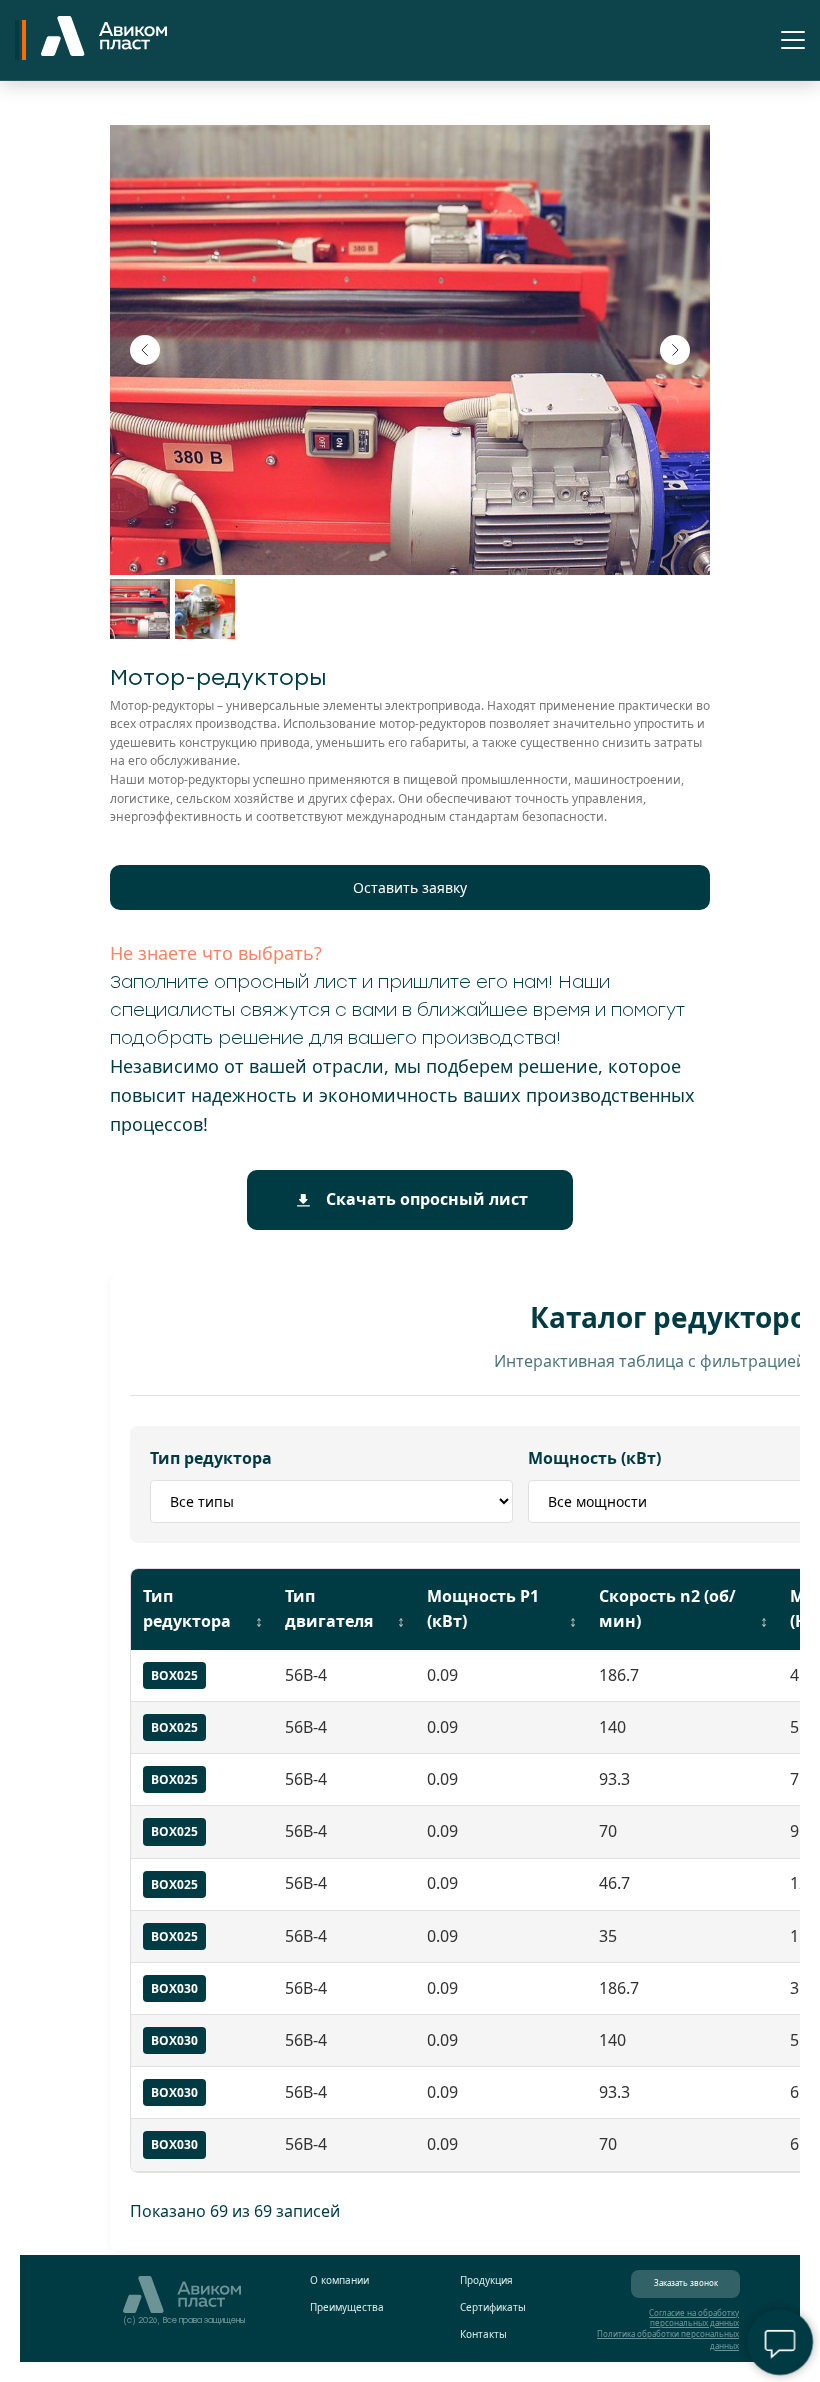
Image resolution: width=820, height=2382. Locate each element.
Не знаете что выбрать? (216, 953)
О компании (339, 2280)
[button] (410, 887)
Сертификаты (493, 2307)
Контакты (483, 2334)
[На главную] (104, 40)
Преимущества (347, 2307)
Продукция (486, 2280)
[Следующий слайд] (675, 350)
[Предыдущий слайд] (145, 350)
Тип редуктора (211, 1458)
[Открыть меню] (793, 40)
